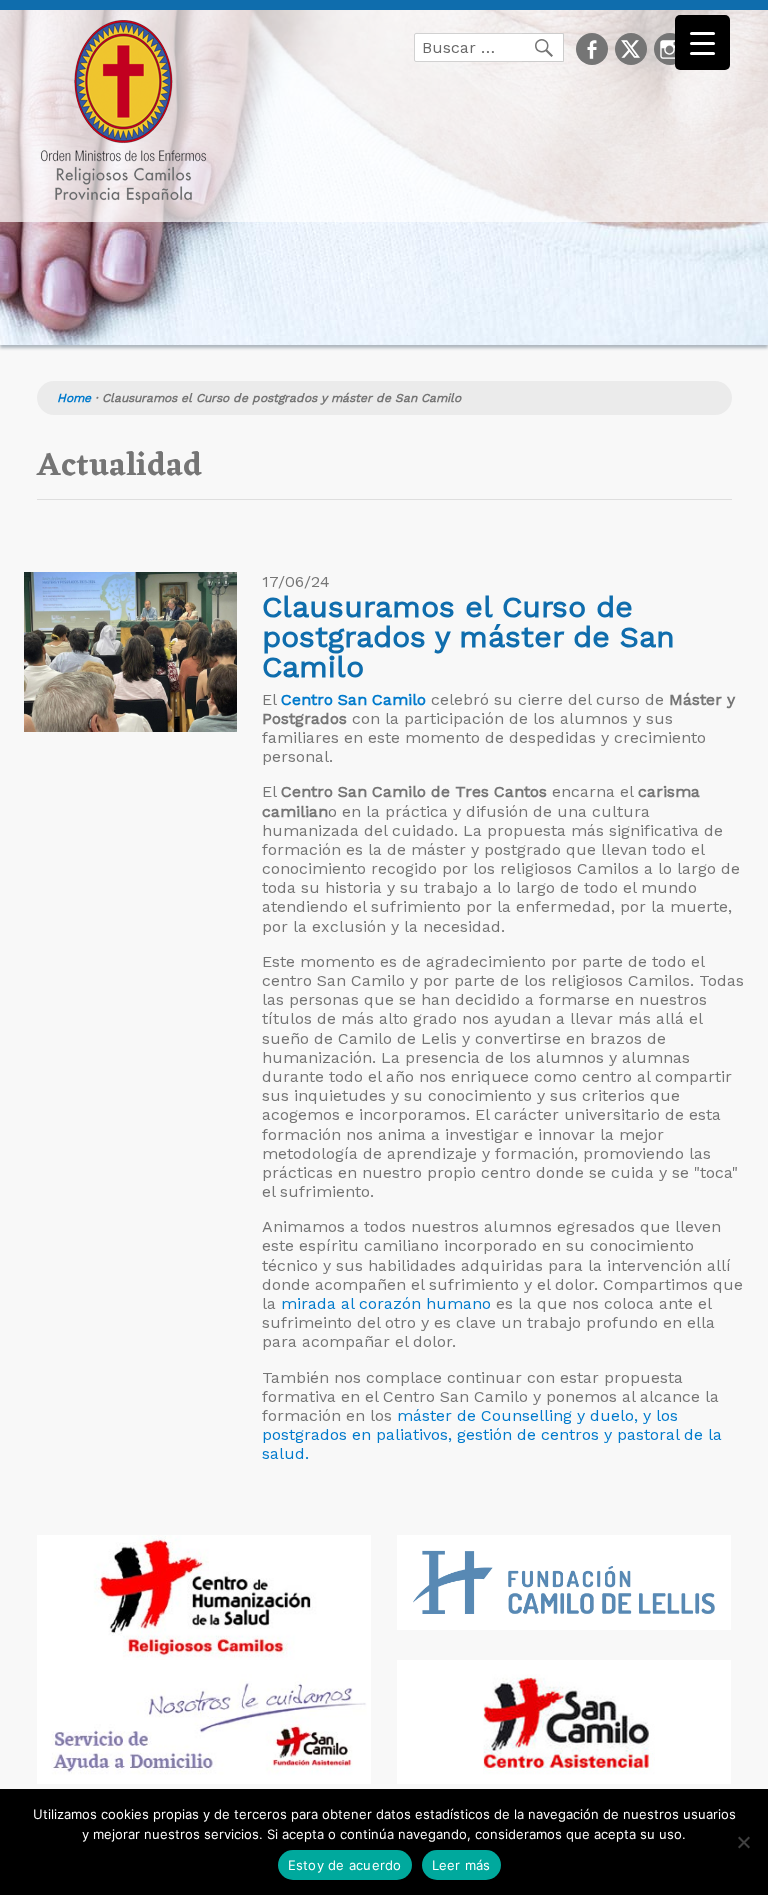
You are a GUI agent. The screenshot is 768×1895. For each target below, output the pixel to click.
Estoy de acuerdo (345, 1865)
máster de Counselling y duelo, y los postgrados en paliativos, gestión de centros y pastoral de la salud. (492, 1434)
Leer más (461, 1865)
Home (74, 398)
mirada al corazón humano (383, 1303)
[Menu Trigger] (702, 42)
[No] (743, 1842)
